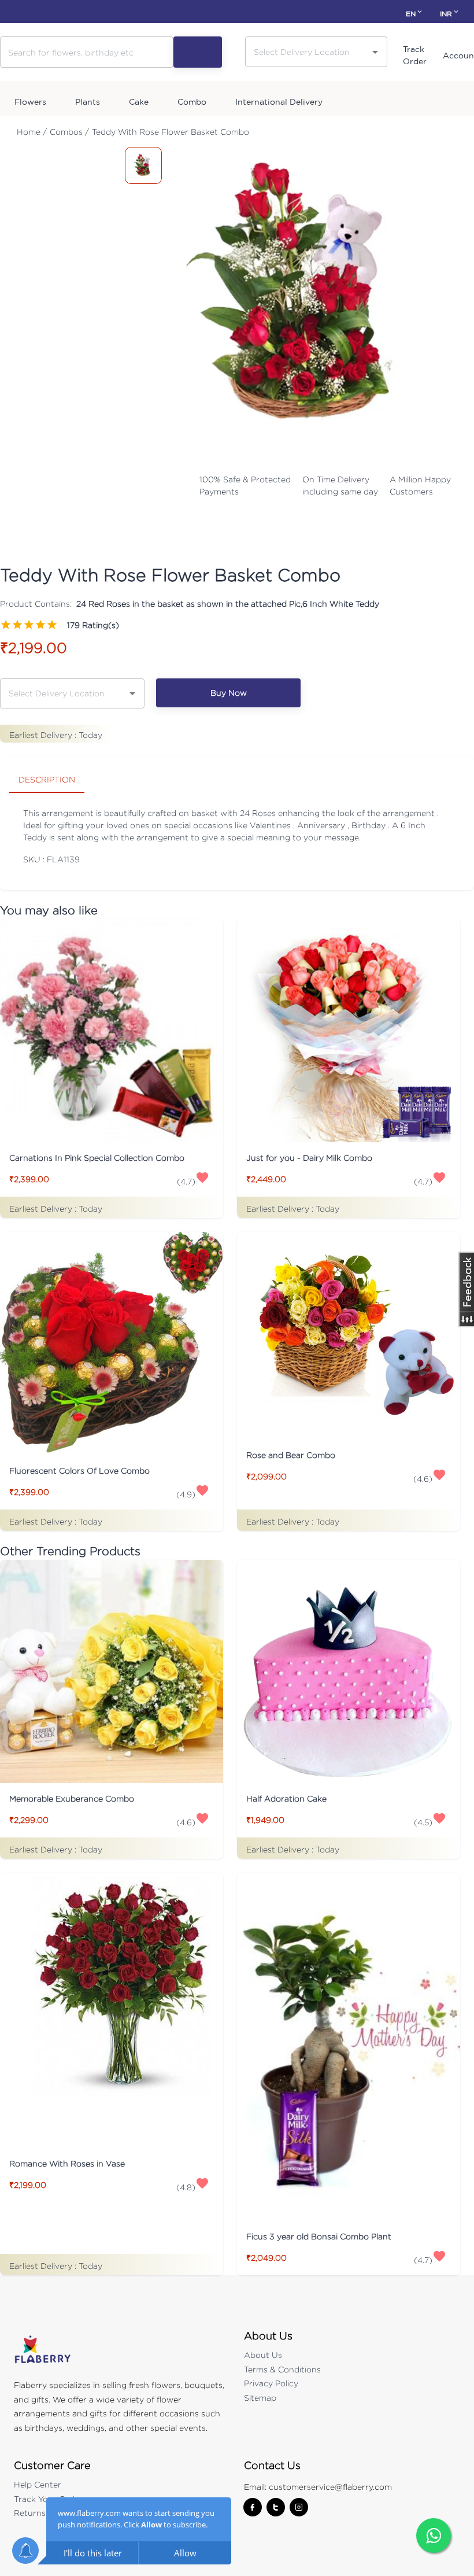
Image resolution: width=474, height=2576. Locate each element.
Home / (32, 132)
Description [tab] (47, 779)
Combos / (69, 132)
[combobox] (308, 51)
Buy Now (229, 693)
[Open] (375, 52)
